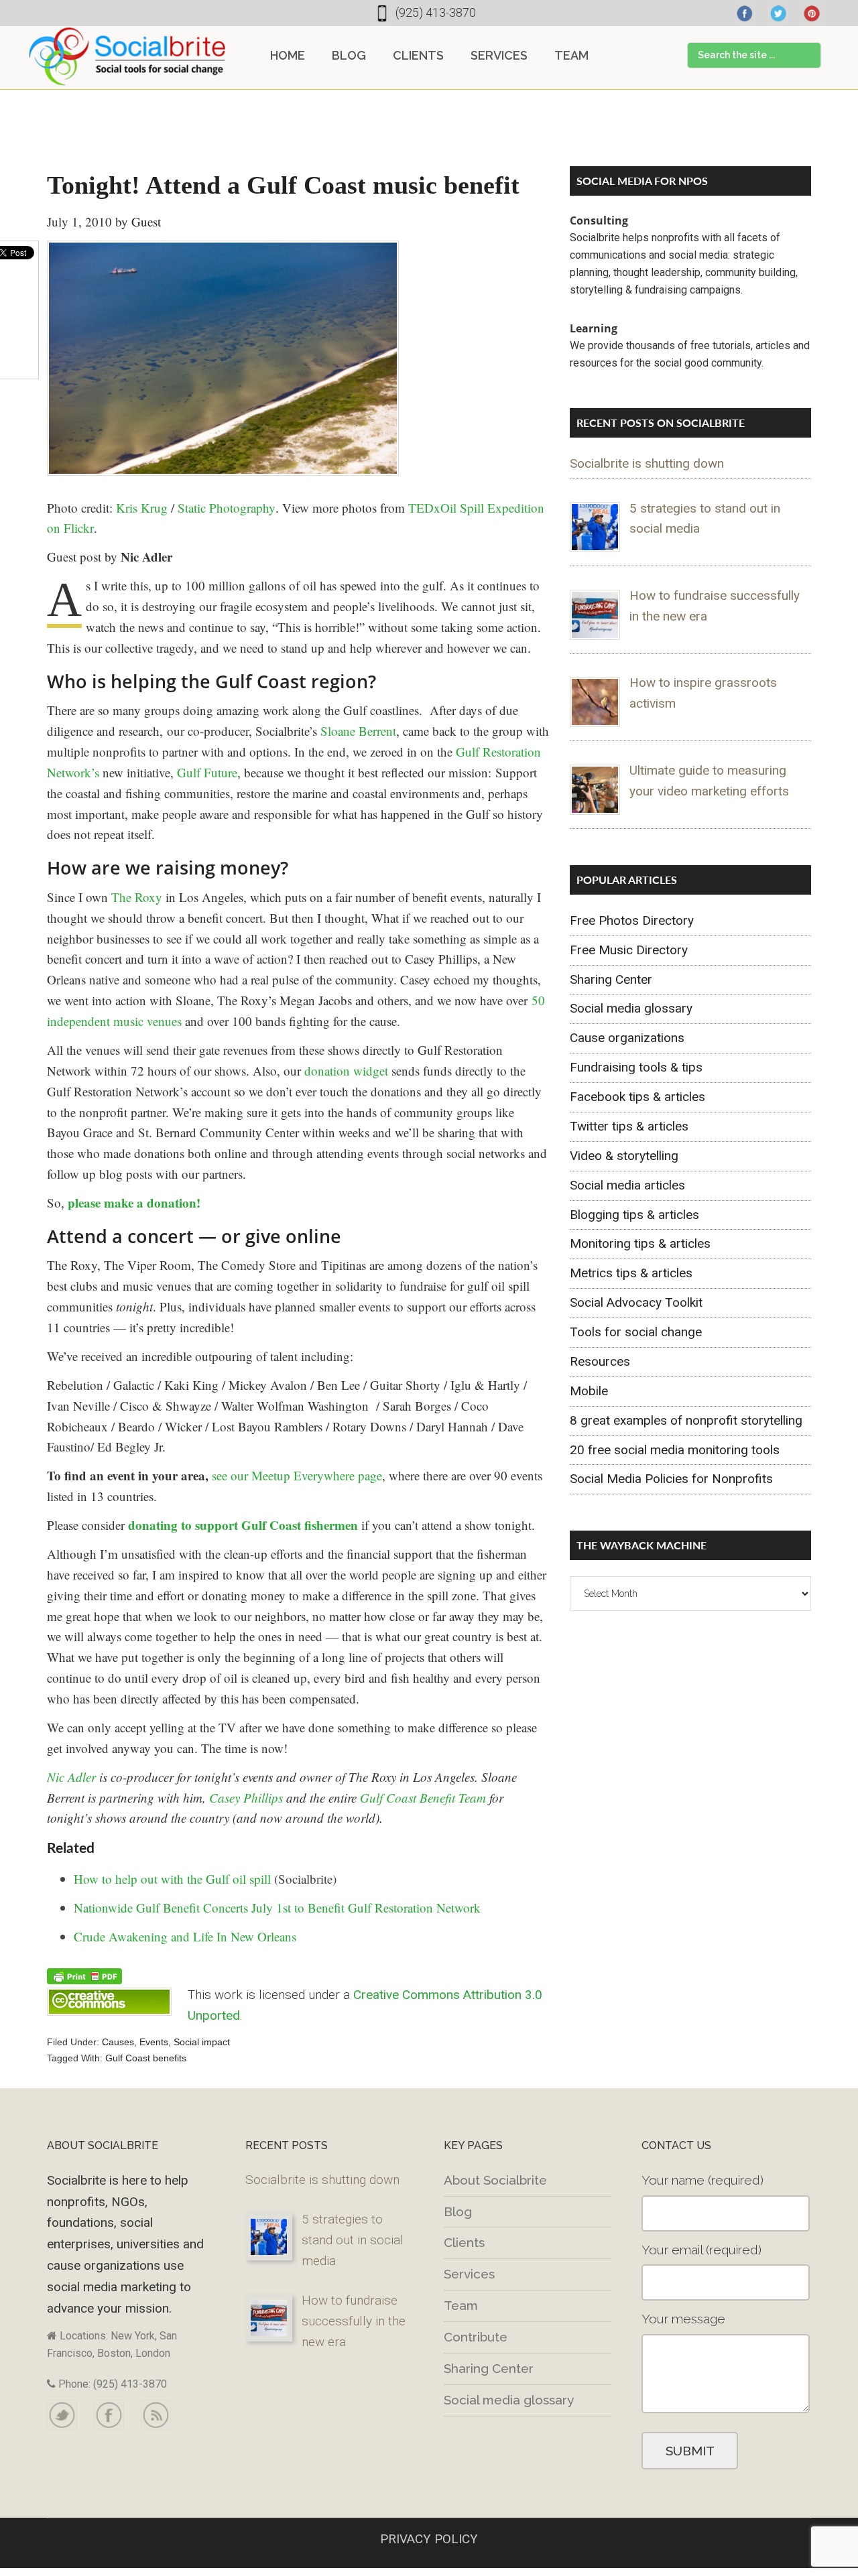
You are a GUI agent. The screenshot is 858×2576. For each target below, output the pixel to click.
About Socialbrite (495, 2180)
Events (154, 2042)
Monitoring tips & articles (640, 1243)
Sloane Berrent (358, 731)
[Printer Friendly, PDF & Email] (84, 1975)
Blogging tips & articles (634, 1215)
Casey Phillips (246, 1798)
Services (469, 2274)
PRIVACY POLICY (429, 2539)
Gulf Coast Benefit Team (423, 1798)
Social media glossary (631, 1008)
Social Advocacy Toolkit (636, 1302)
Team (461, 2305)
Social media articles (627, 1185)
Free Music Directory (629, 950)
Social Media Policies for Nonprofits (671, 1479)
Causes (118, 2042)
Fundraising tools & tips (636, 1067)
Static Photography (227, 508)
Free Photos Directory (632, 920)
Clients (464, 2242)
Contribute (476, 2337)
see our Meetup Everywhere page (297, 1475)
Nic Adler (71, 1777)
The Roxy (137, 897)
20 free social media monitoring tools (675, 1450)
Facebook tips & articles (637, 1097)
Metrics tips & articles (631, 1273)
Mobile (589, 1391)
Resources (600, 1361)
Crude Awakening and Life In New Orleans (185, 1936)
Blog (458, 2211)
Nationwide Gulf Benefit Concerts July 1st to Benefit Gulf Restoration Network (277, 1908)
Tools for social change (636, 1332)
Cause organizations (627, 1038)
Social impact (202, 2042)
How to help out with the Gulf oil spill (172, 1879)
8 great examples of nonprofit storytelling (686, 1420)
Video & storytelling (624, 1156)
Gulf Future (207, 772)
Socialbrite (127, 56)
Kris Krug (142, 508)
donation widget (346, 1071)
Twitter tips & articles (629, 1126)
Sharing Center (611, 979)
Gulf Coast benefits (146, 2058)
